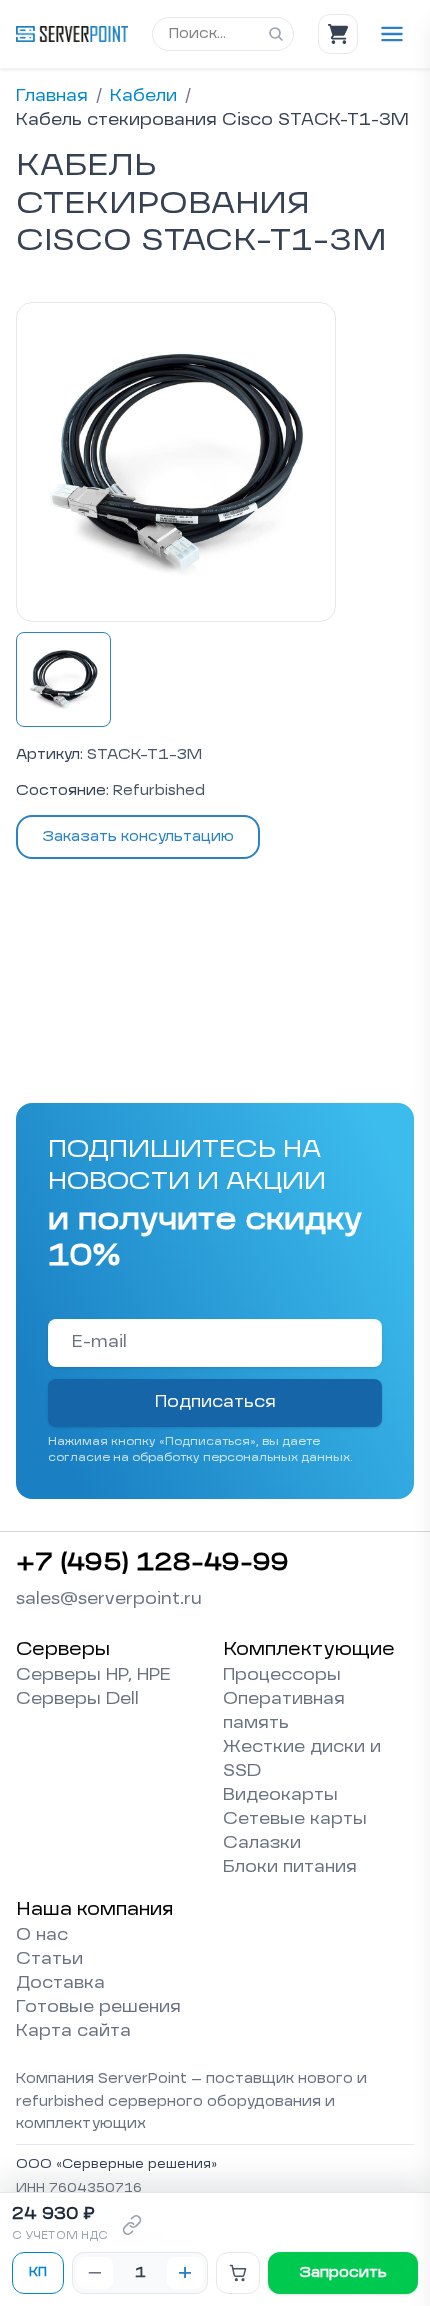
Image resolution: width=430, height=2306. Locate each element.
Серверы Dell (77, 1700)
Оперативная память (284, 1712)
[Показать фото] (63, 679)
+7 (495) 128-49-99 (152, 1564)
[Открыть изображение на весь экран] (176, 462)
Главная (52, 97)
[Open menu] (392, 34)
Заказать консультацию (138, 837)
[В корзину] (238, 2273)
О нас (42, 1936)
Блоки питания (290, 1868)
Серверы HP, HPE (93, 1676)
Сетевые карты (295, 1820)
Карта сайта (73, 2032)
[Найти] (276, 34)
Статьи (49, 1960)
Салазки (262, 1844)
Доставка (60, 1984)
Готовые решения (98, 2008)
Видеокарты (280, 1796)
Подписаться (215, 1403)
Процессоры (282, 1676)
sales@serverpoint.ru (109, 1600)
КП (38, 2273)
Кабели (143, 97)
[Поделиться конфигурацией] (132, 2225)
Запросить (343, 2273)
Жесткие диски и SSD (302, 1760)
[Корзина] (338, 34)
